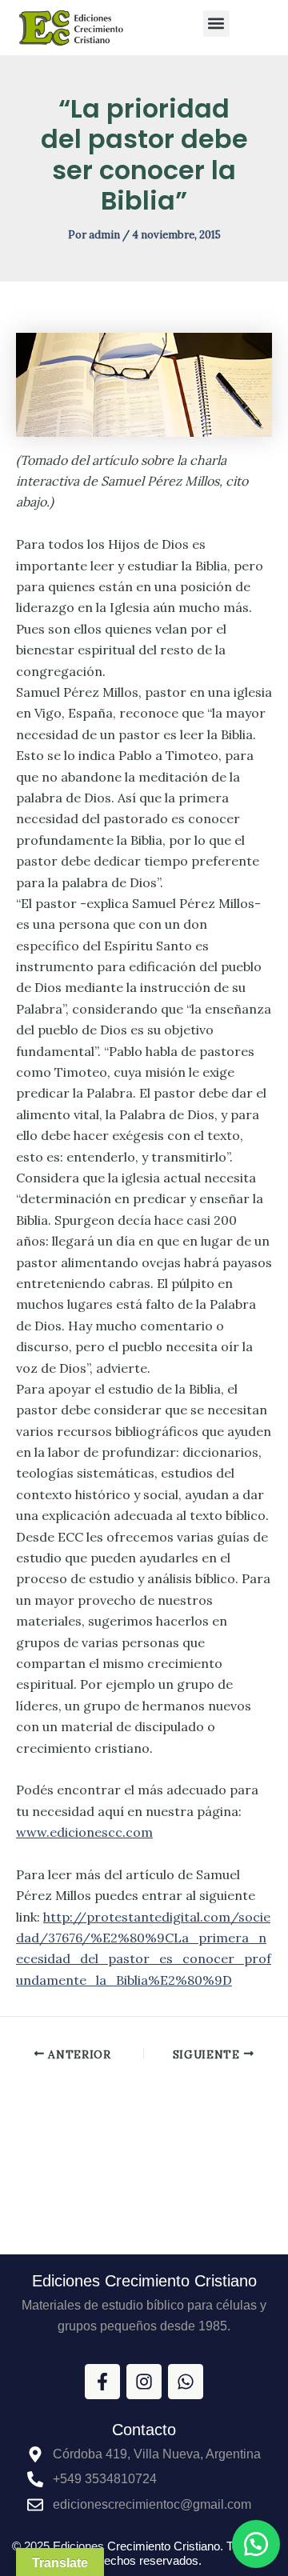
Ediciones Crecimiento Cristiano (144, 2281)
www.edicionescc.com (84, 1832)
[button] (216, 24)
